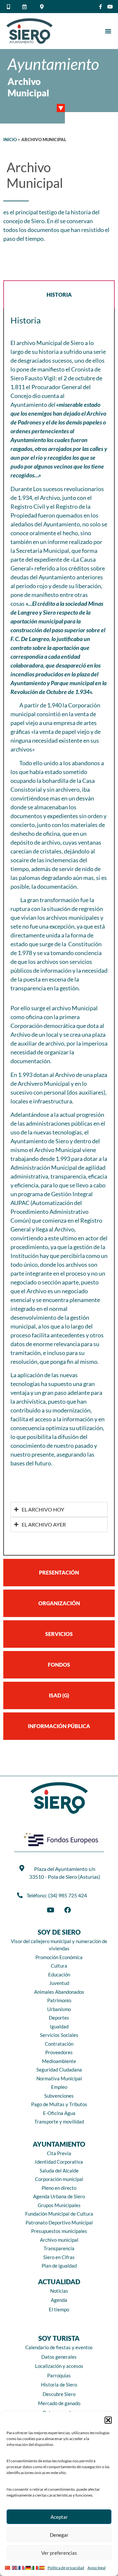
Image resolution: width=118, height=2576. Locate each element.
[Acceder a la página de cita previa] (26, 7)
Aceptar (59, 2517)
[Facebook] (68, 1910)
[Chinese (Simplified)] (8, 2567)
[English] (15, 2567)
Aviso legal (97, 2568)
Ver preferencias (59, 2553)
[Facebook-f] (100, 7)
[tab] (59, 294)
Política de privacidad (66, 2568)
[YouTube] (50, 1910)
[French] (22, 2567)
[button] (108, 2420)
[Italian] (36, 2567)
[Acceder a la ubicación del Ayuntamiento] (43, 7)
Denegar (59, 2535)
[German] (29, 2567)
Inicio (10, 140)
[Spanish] (43, 2567)
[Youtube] (110, 7)
